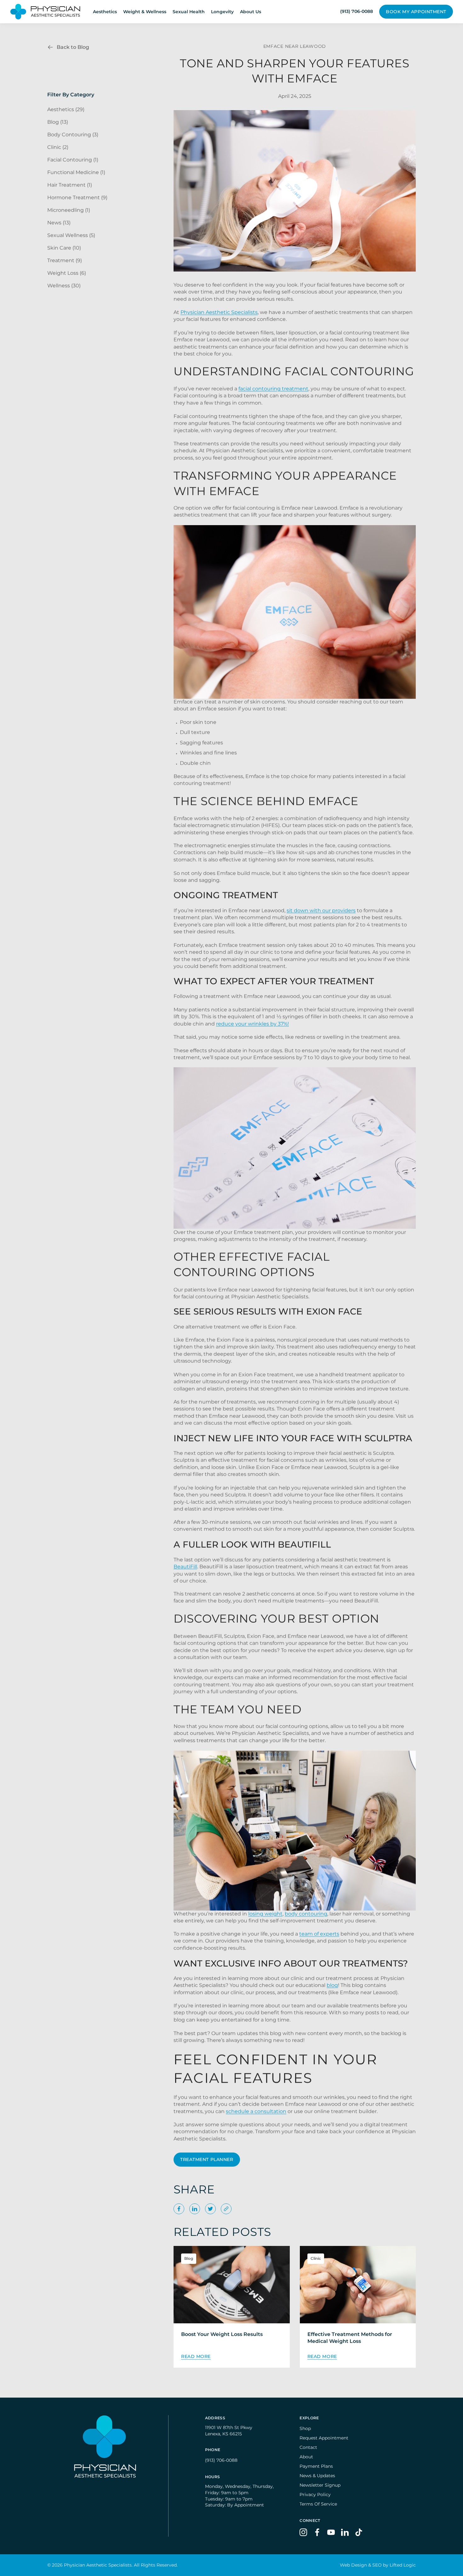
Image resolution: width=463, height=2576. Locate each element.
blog (332, 1986)
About (306, 2457)
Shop (305, 2428)
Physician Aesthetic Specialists (219, 312)
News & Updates (317, 2476)
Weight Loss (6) (67, 273)
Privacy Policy (315, 2495)
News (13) (59, 223)
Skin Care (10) (64, 248)
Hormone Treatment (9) (77, 197)
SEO (377, 2565)
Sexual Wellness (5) (71, 235)
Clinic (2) (58, 147)
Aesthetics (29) (66, 109)
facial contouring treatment (273, 389)
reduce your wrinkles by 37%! (252, 1024)
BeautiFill (185, 1566)
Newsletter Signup (320, 2485)
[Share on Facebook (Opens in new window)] (179, 2209)
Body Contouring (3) (73, 135)
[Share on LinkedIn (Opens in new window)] (195, 2209)
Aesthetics (105, 12)
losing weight (265, 1914)
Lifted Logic (403, 2565)
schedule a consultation (256, 2111)
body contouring (306, 1914)
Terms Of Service (318, 2504)
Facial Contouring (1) (73, 160)
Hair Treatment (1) (70, 185)
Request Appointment (324, 2438)
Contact (308, 2447)
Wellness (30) (64, 286)
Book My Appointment (416, 12)
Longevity (222, 12)
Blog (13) (58, 122)
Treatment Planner (207, 2159)
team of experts (319, 1934)
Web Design (353, 2565)
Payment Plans (316, 2466)
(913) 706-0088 (221, 2460)
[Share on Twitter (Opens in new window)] (210, 2209)
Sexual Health (189, 12)
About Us (251, 12)
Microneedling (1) (69, 210)
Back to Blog (73, 47)
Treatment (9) (65, 260)
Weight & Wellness (145, 12)
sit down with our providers (321, 910)
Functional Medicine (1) (76, 172)
